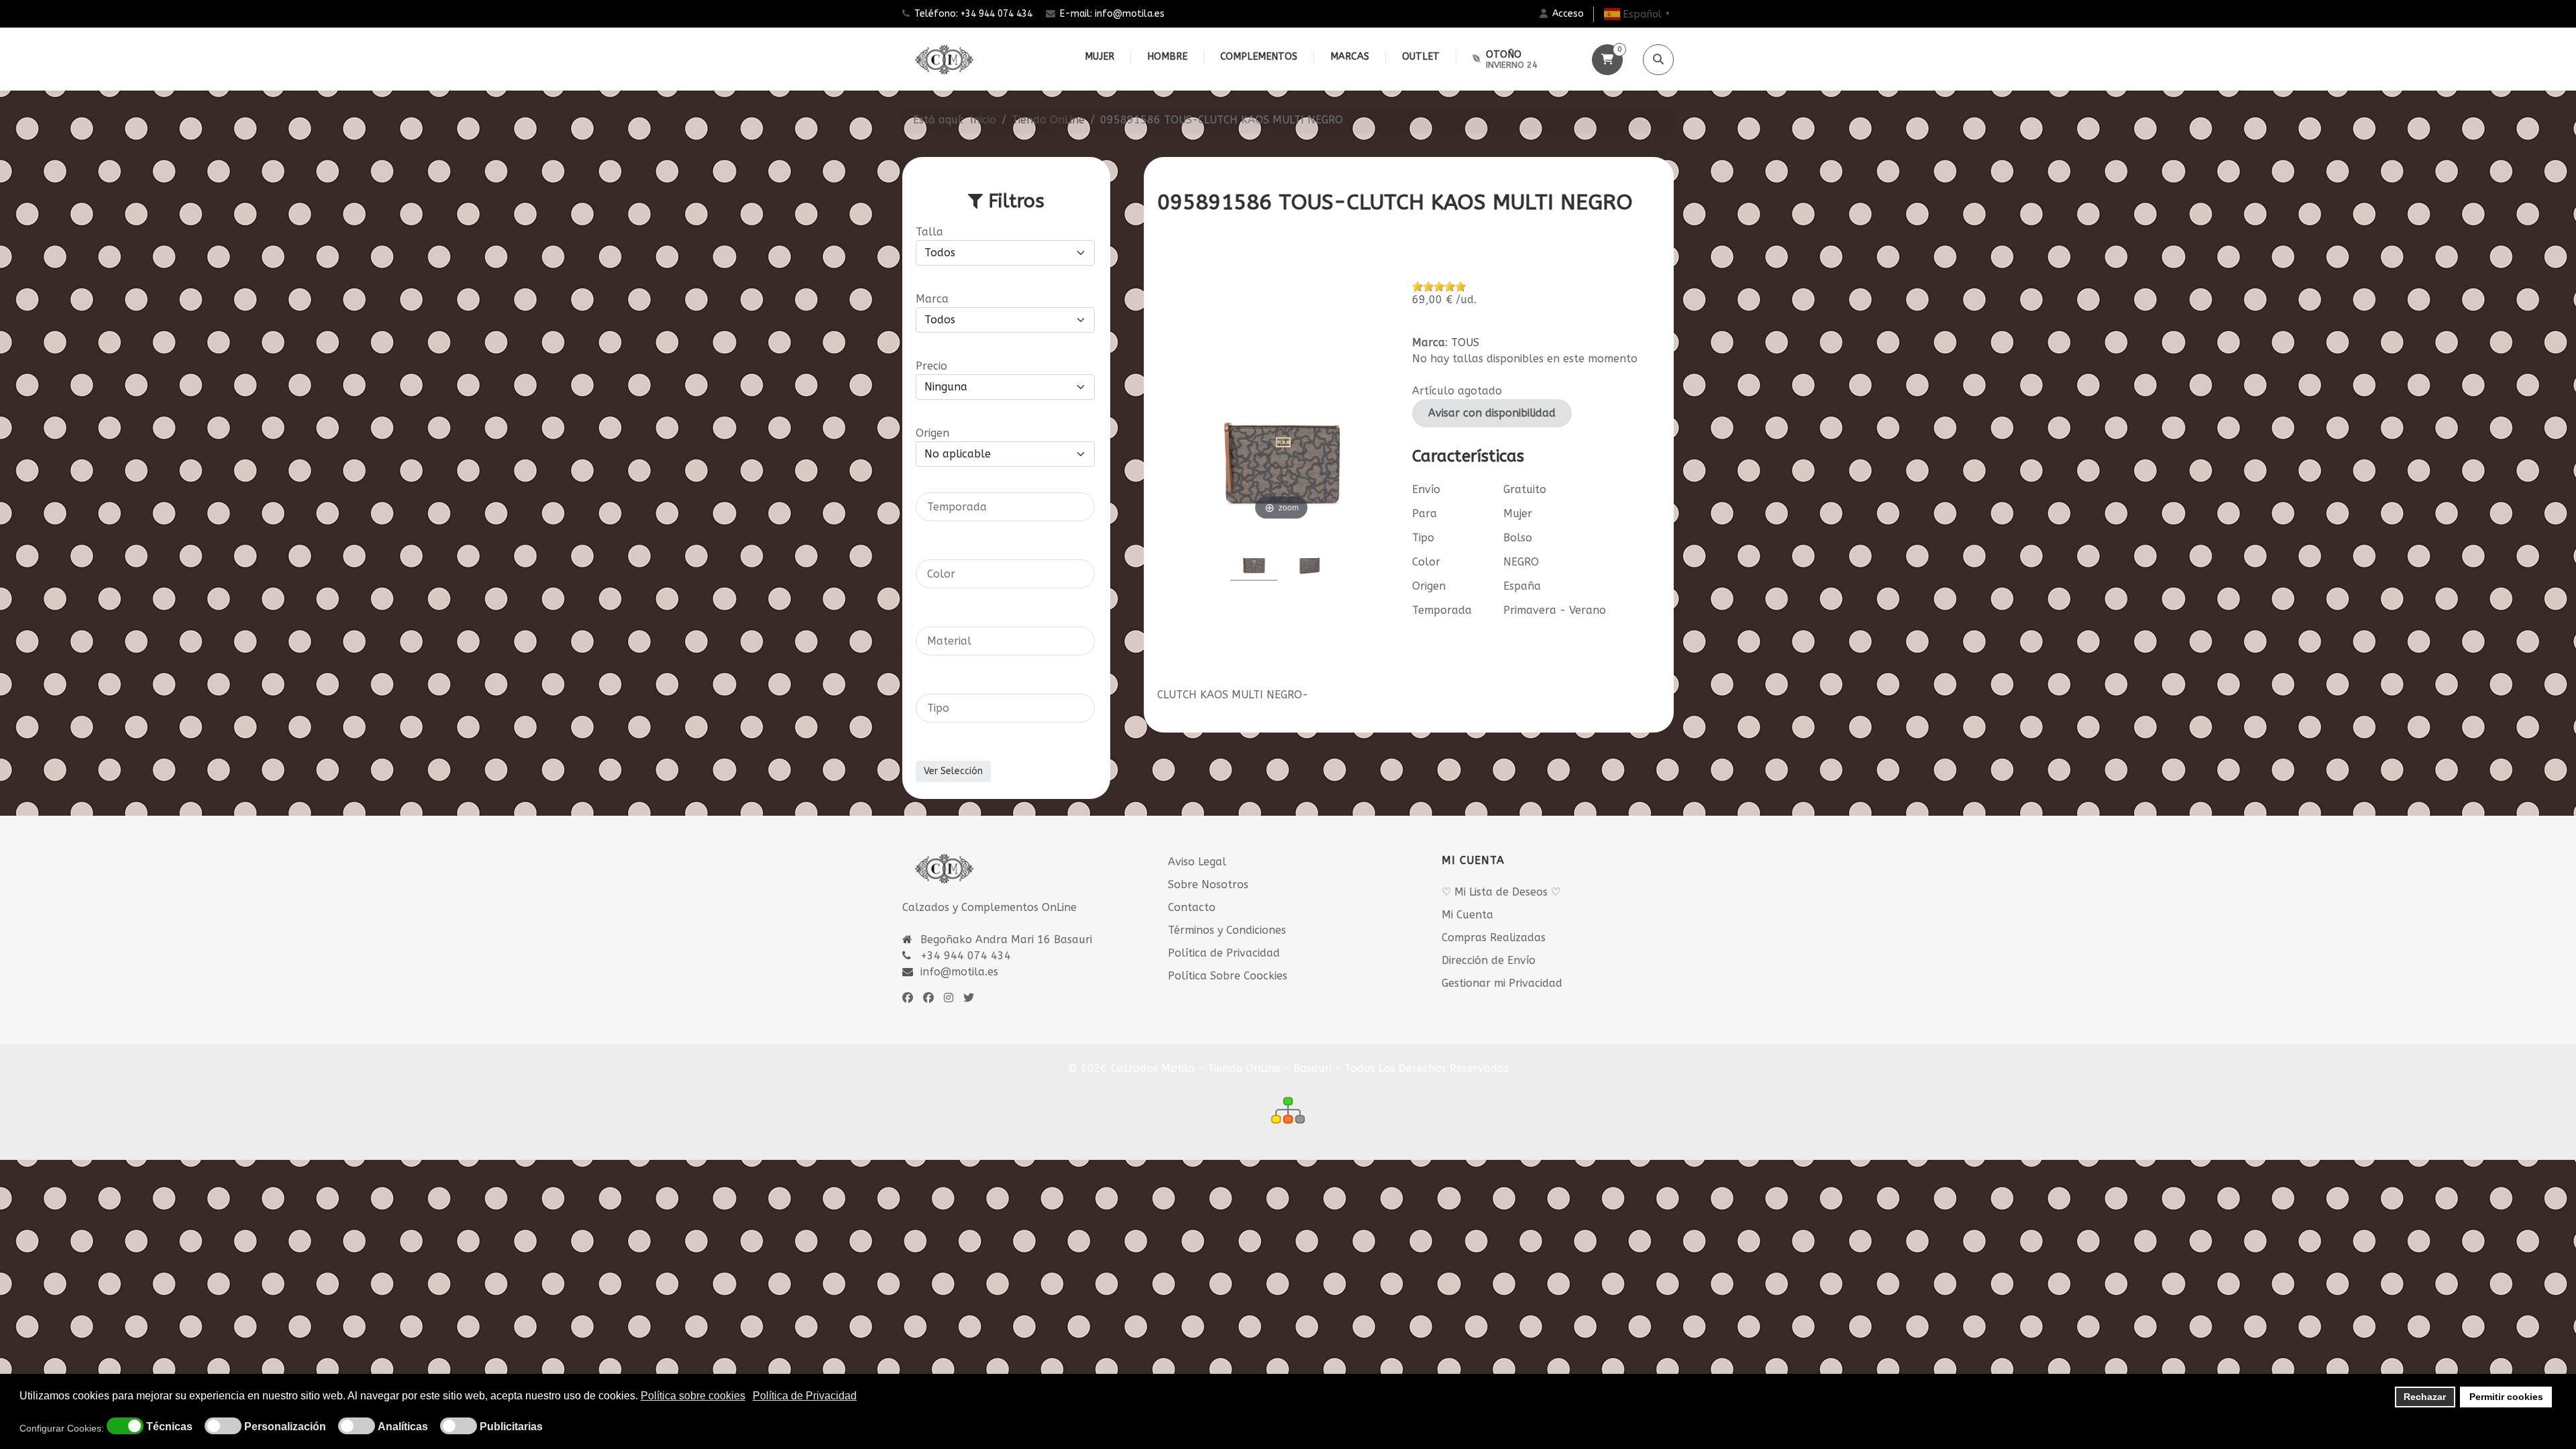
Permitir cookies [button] (2506, 1397)
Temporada (1442, 610)
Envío (1426, 489)
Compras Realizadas (1494, 937)
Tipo (1423, 538)
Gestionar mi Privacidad (1502, 983)
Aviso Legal (1197, 862)
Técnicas (169, 1427)
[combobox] (1005, 507)
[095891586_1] (1309, 555)
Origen (1429, 586)
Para (1425, 514)
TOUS (1465, 342)
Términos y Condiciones (1227, 930)
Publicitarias (511, 1427)
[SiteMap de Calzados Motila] (1288, 1110)
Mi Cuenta (1467, 915)
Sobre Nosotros (1208, 884)
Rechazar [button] (2425, 1397)
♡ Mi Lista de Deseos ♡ (1501, 892)
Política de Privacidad (1224, 953)
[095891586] (1254, 555)
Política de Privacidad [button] (805, 1396)
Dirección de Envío (1489, 960)
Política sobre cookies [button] (693, 1396)
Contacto (1192, 907)
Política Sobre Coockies (1228, 976)
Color (1426, 562)
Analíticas (403, 1427)
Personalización (285, 1427)
